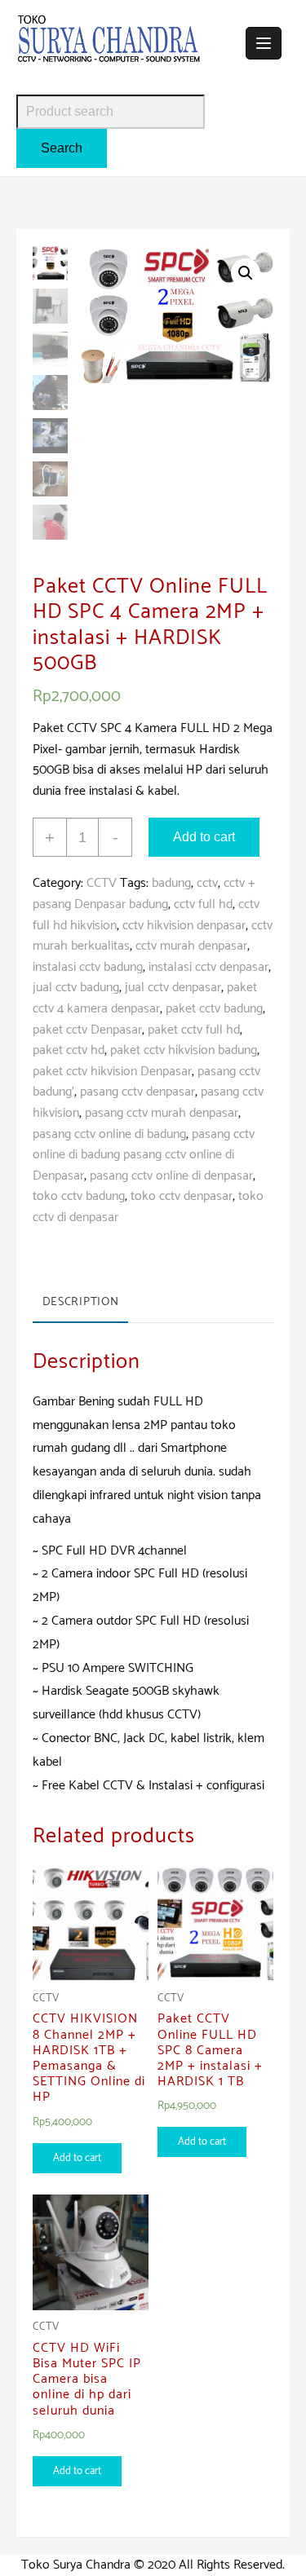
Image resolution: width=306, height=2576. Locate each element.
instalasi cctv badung (88, 967)
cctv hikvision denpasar (184, 926)
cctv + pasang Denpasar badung (144, 894)
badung (171, 883)
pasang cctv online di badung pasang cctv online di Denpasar (144, 1155)
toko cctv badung (79, 1196)
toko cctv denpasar (182, 1196)
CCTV (102, 883)
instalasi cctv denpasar (208, 967)
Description (81, 1302)
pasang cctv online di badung (109, 1134)
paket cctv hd (69, 1050)
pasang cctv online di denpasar (171, 1176)
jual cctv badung (76, 988)
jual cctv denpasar (173, 988)
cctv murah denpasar (191, 946)
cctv (207, 883)
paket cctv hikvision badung (184, 1050)
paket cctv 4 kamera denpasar (145, 998)
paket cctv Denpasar (87, 1030)
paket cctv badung (214, 1009)
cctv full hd (203, 904)
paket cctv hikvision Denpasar (112, 1072)
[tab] (80, 1303)
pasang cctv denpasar (137, 1092)
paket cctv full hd (194, 1030)
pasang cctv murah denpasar (162, 1113)
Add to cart (204, 837)
